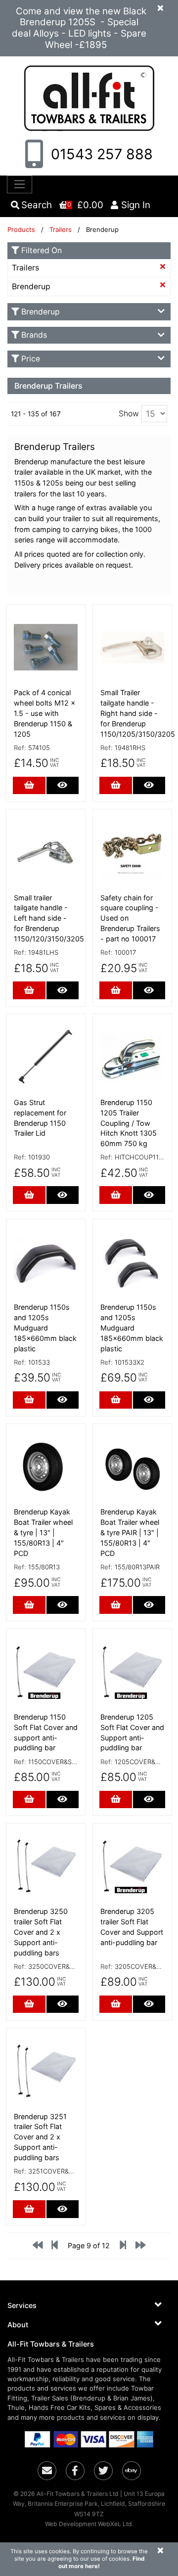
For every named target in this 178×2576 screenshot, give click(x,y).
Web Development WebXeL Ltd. (89, 2524)
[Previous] (38, 2247)
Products (21, 229)
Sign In (136, 205)
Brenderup (31, 287)
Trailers (62, 229)
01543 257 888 (100, 154)
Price (31, 359)
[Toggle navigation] (20, 184)
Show (129, 414)
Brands (34, 335)
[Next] (140, 2247)
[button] (89, 2305)
